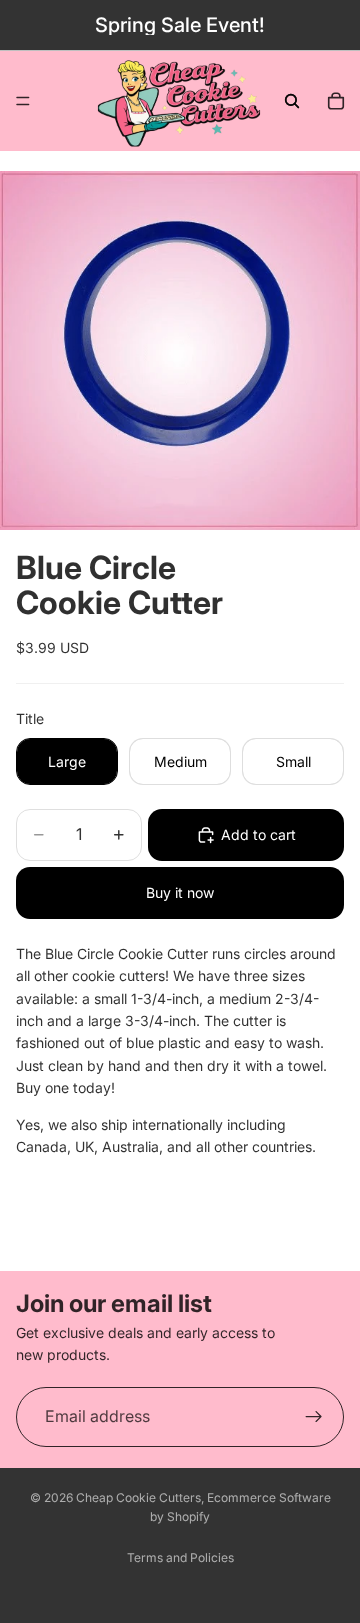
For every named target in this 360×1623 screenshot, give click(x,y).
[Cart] (336, 101)
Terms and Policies (180, 1557)
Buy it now (180, 892)
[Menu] (23, 101)
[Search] (292, 101)
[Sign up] (314, 1417)
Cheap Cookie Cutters (138, 1497)
